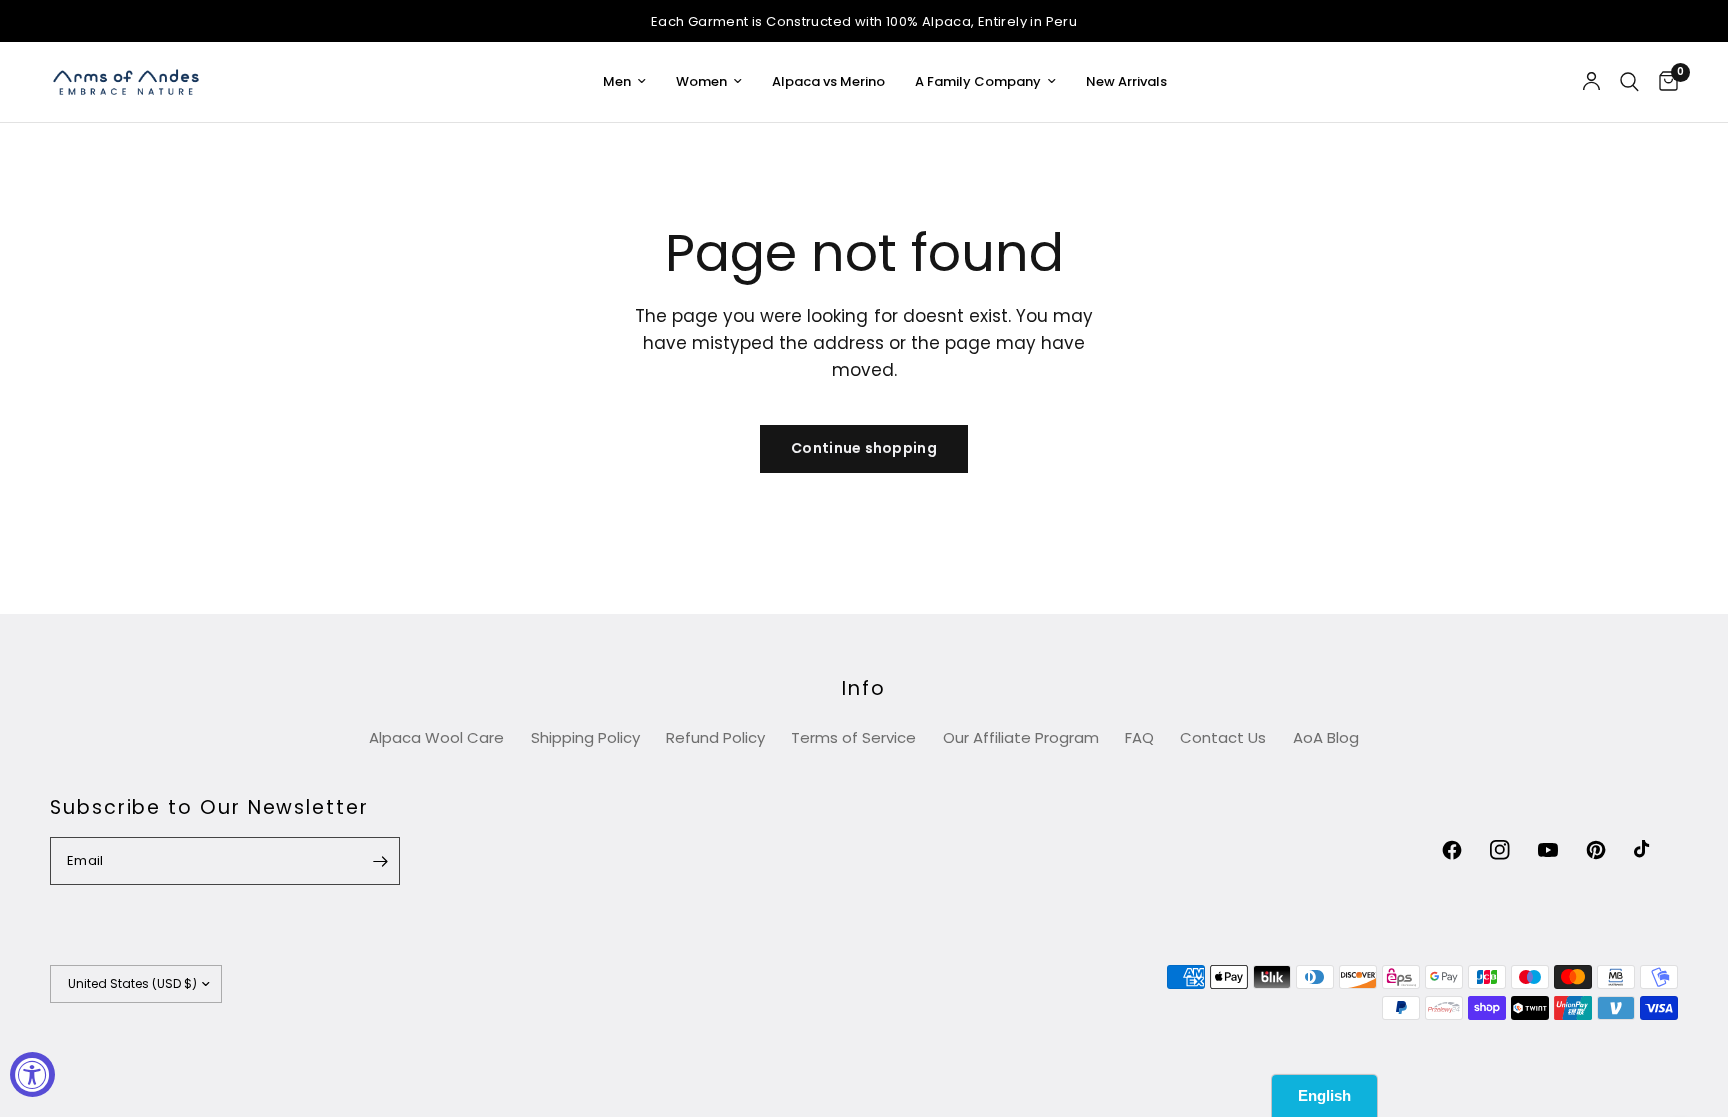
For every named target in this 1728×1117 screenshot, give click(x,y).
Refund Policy (715, 737)
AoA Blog (1326, 737)
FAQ (1139, 737)
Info (864, 688)
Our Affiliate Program (1021, 737)
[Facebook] (1464, 850)
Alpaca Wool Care (436, 737)
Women (701, 81)
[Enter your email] (380, 861)
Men (617, 81)
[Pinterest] (1608, 850)
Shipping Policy (585, 737)
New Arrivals (1126, 81)
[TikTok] (1656, 850)
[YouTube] (1560, 850)
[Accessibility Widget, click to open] (32, 1074)
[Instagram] (1512, 850)
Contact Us (1223, 737)
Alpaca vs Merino (828, 81)
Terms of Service (853, 737)
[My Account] (1591, 82)
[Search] (1629, 82)
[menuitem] (624, 82)
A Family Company (978, 81)
